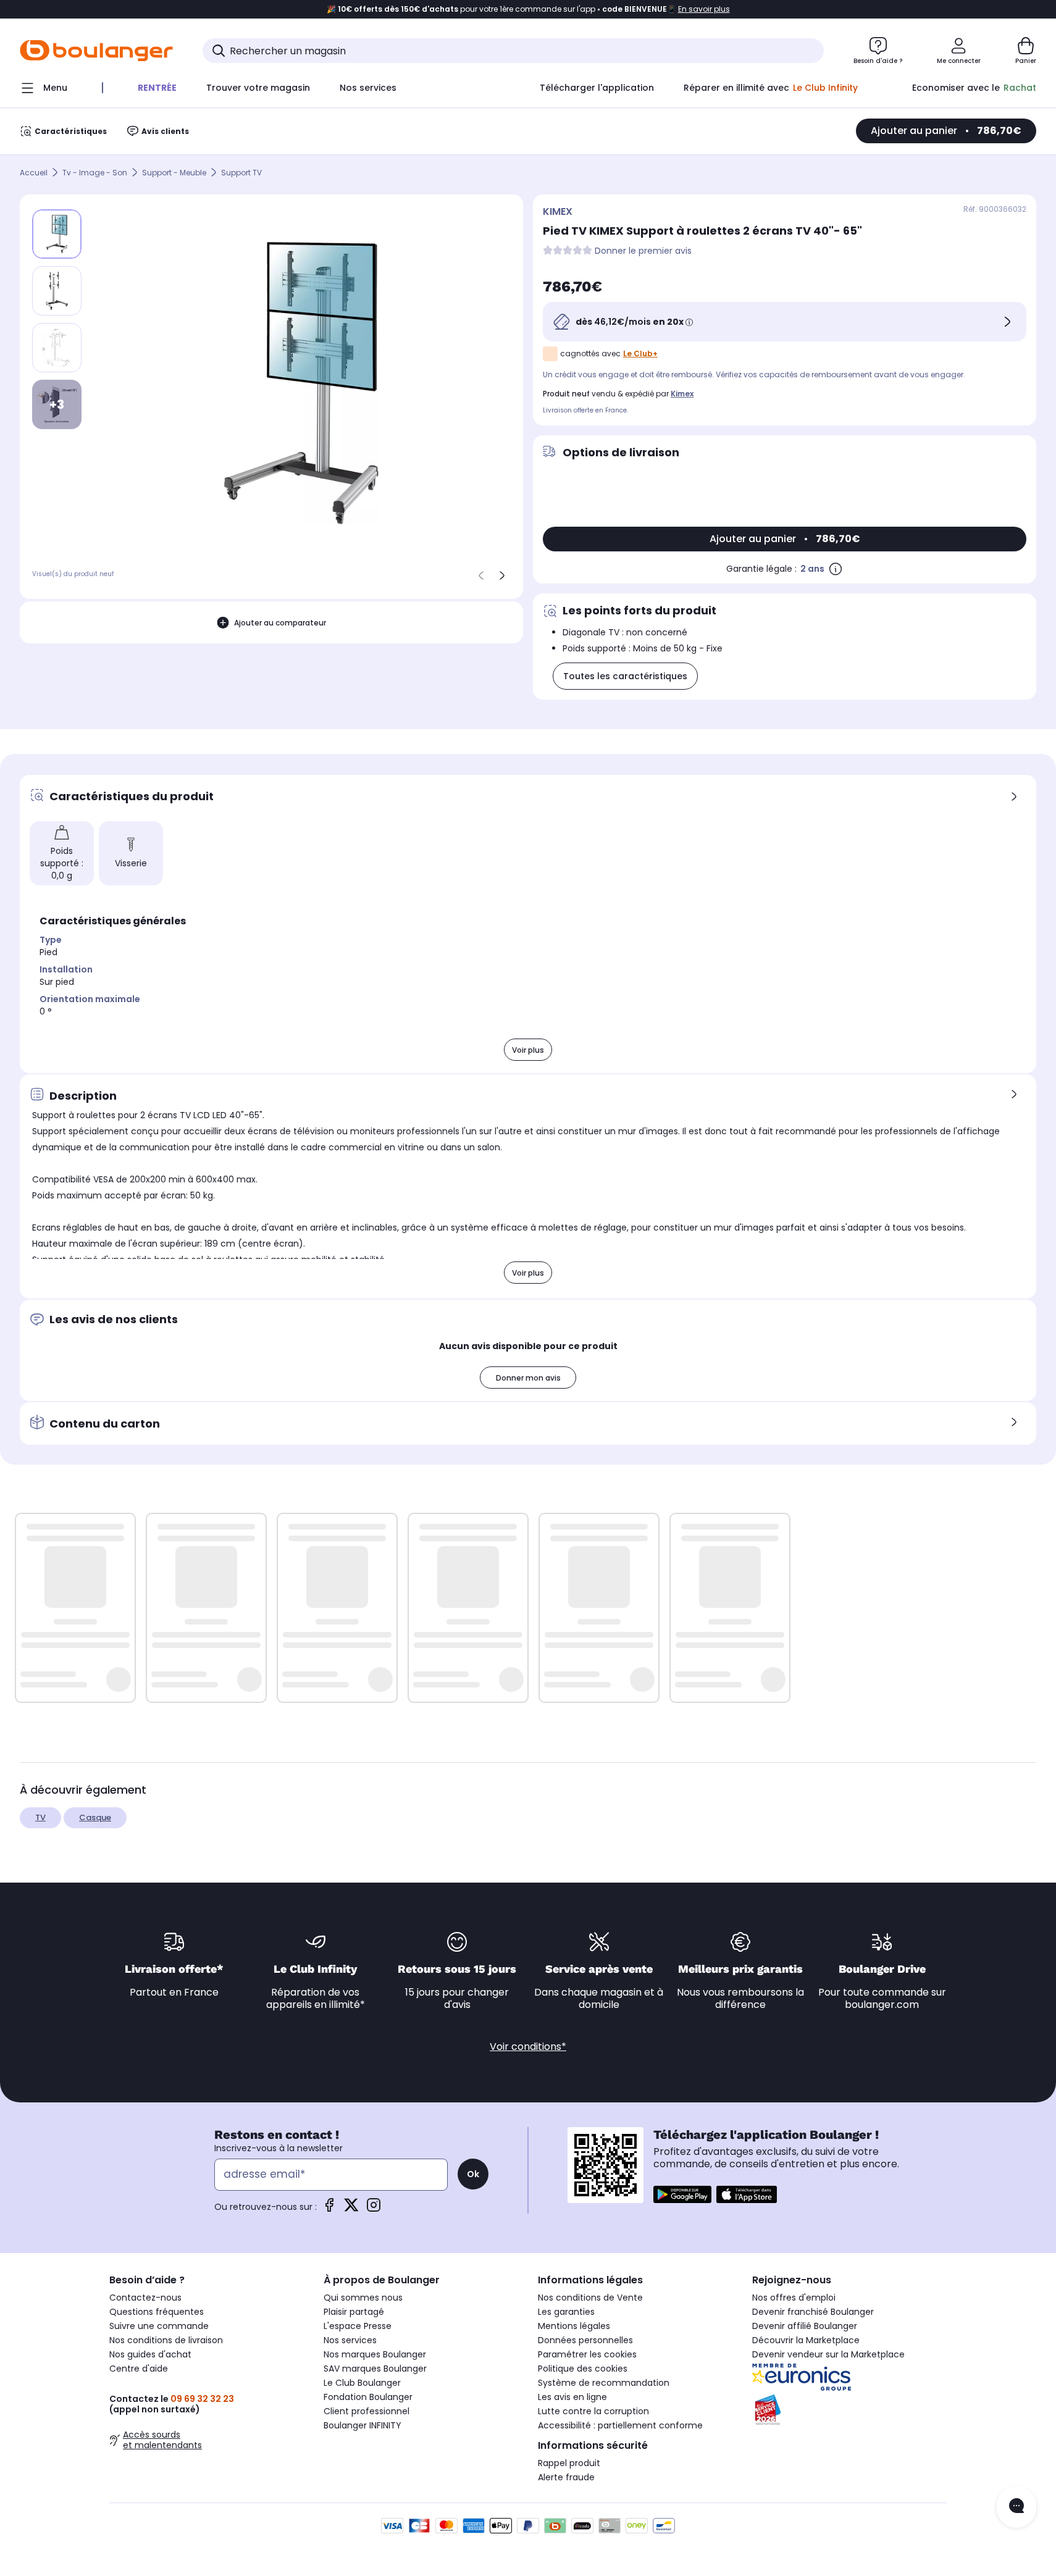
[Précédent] (481, 575)
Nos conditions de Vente (590, 2298)
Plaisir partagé (354, 2312)
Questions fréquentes (157, 2312)
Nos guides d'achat (150, 2354)
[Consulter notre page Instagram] (374, 2209)
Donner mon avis (528, 1378)
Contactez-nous (145, 2298)
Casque (95, 1817)
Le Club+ (640, 353)
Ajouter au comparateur (280, 622)
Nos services (350, 2340)
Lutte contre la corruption (593, 2411)
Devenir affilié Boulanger (805, 2326)
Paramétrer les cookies (587, 2354)
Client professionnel (367, 2411)
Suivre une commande (159, 2326)
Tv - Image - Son (95, 173)
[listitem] (57, 291)
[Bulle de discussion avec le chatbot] (1016, 2507)
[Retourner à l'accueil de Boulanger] (96, 51)
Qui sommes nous (363, 2298)
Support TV (241, 173)
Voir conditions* (528, 2047)
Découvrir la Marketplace (806, 2340)
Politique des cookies (583, 2369)
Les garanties (566, 2312)
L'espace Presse (358, 2326)
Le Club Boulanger (362, 2383)
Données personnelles (585, 2340)
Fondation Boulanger (368, 2397)
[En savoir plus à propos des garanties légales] (836, 569)
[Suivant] (502, 575)
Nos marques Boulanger (375, 2354)
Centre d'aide (139, 2369)
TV (40, 1817)
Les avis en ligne (572, 2397)
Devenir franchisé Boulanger (813, 2312)
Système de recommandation (604, 2383)
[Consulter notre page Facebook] (329, 2209)
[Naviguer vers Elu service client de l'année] (849, 2410)
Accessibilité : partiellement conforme (620, 2425)
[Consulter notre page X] (351, 2209)
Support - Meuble (174, 173)
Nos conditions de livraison (166, 2340)
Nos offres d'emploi (794, 2298)
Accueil (34, 173)
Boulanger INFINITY (362, 2425)
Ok (473, 2174)
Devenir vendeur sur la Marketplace (828, 2354)
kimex (682, 394)
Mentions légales (574, 2326)
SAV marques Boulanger (375, 2369)
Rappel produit (569, 2463)
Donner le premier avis (643, 251)
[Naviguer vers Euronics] (849, 2377)
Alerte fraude (566, 2477)
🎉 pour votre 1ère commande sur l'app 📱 (528, 9)
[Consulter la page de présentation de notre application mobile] (682, 2194)
